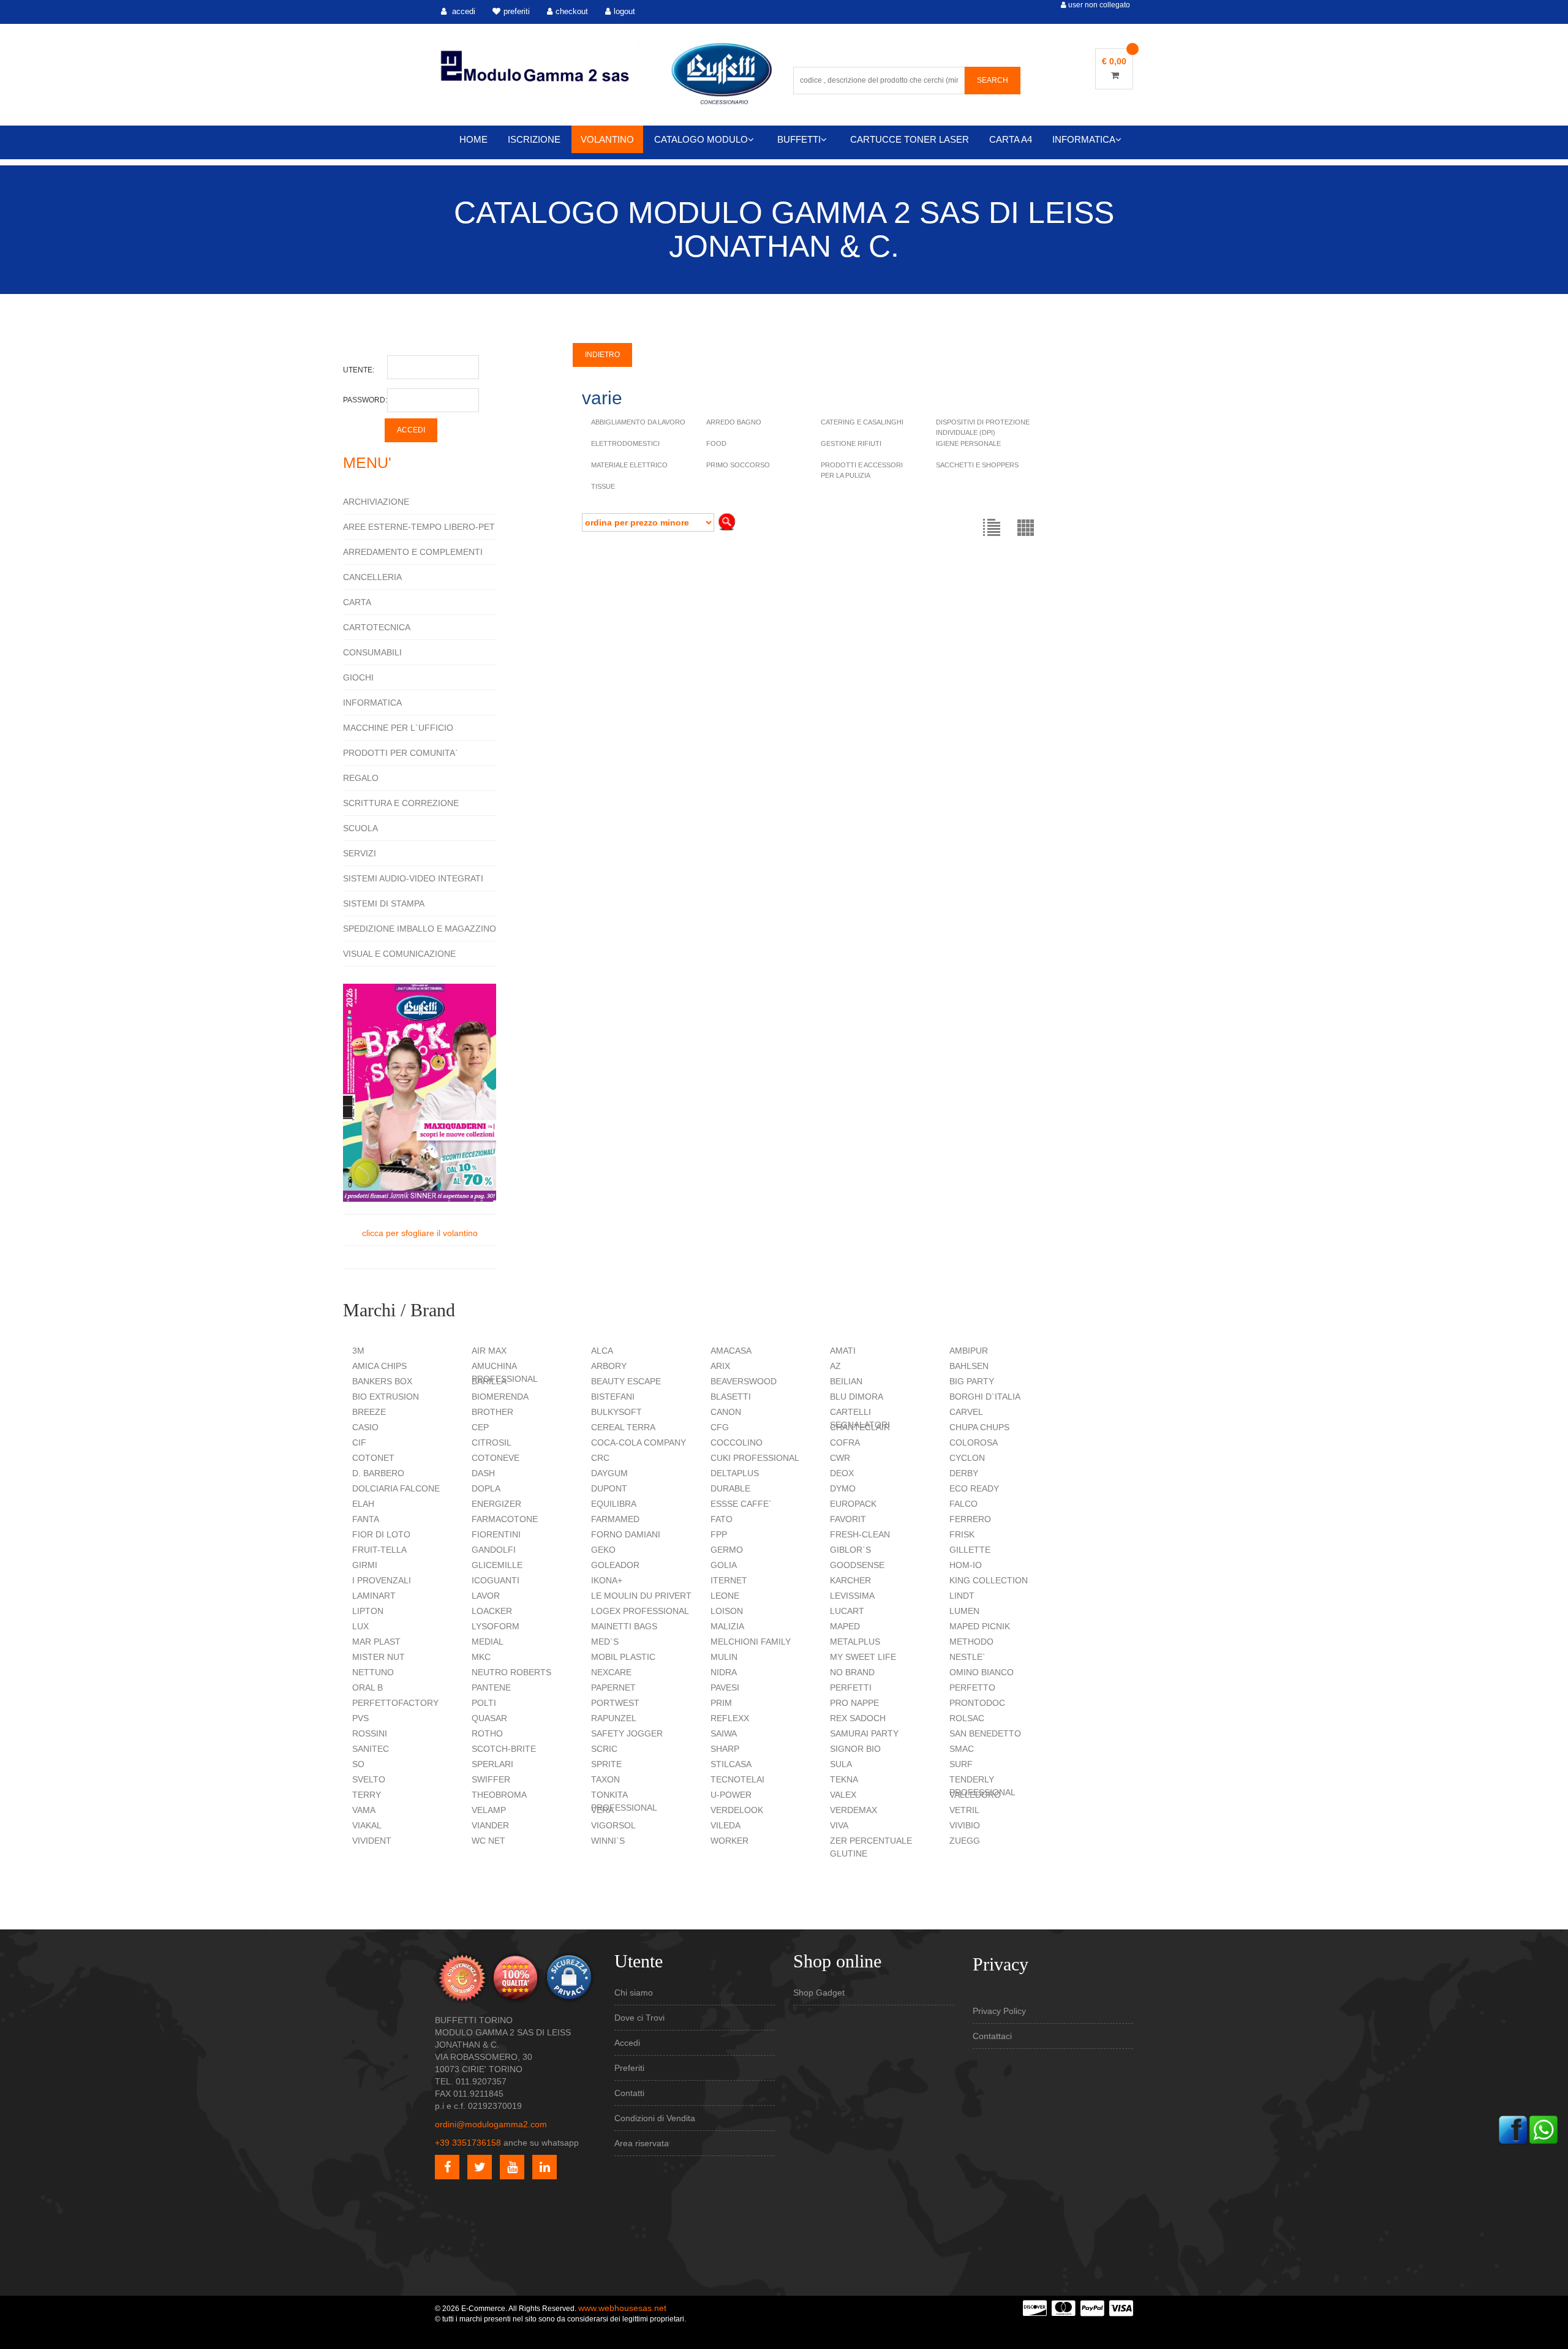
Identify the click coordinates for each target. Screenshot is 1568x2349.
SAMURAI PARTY (864, 1733)
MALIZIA (727, 1626)
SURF (961, 1764)
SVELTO (369, 1779)
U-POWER (731, 1795)
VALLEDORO (975, 1795)
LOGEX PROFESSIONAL (640, 1611)
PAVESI (725, 1687)
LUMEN (964, 1611)
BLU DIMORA (857, 1397)
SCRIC (604, 1749)
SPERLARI (492, 1764)
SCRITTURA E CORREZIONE (401, 803)
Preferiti (629, 2068)
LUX (360, 1626)
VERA (602, 1810)
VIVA (839, 1825)
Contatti (629, 2093)
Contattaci (992, 2036)
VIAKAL (367, 1825)
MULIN (724, 1657)
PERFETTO (972, 1687)
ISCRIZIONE (534, 139)
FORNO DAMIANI (626, 1534)
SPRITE (606, 1764)
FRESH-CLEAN (860, 1534)
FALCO (963, 1504)
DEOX (842, 1473)
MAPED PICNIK (980, 1626)
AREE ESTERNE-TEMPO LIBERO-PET (419, 527)
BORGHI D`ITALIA (985, 1397)
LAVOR (486, 1596)
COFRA (845, 1442)
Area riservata (642, 2143)
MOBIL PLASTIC (623, 1657)
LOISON (727, 1611)
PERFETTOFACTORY (395, 1703)
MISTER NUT (379, 1657)
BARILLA (489, 1381)
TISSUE (603, 486)
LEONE (725, 1596)
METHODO (971, 1642)
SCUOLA (360, 828)
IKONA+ (607, 1580)
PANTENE (491, 1687)
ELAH (363, 1504)
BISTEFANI (613, 1397)
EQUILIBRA (614, 1504)
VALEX (843, 1795)
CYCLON (967, 1458)
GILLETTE (970, 1550)
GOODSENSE (857, 1565)
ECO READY (974, 1488)
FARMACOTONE (505, 1519)
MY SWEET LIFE (863, 1657)
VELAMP (489, 1810)
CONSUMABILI (372, 652)
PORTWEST (615, 1703)
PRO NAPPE (854, 1703)
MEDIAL (488, 1642)
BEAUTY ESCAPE (626, 1381)
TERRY (367, 1795)
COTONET (373, 1458)
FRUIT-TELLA (379, 1550)
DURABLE (730, 1488)
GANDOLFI (494, 1550)
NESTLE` (967, 1657)
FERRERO (970, 1519)
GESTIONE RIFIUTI (851, 443)
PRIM (721, 1703)
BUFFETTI (799, 139)
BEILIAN (846, 1381)
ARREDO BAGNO (734, 422)
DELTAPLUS (735, 1473)
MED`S (605, 1642)
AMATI (843, 1351)
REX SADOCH (858, 1718)
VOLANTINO (607, 139)
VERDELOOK (737, 1810)
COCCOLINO (737, 1442)
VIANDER (490, 1825)
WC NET (488, 1841)
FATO (722, 1519)
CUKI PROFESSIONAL (755, 1458)
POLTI (484, 1703)
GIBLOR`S (850, 1550)
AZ (835, 1366)
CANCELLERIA (372, 577)
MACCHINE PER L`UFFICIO (398, 728)
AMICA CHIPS (379, 1366)
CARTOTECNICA (377, 627)
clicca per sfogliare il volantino (420, 1233)
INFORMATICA (1084, 139)
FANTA (366, 1519)
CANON (726, 1412)
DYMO (843, 1488)
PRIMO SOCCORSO (738, 465)
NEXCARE (611, 1672)
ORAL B (367, 1687)
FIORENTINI (496, 1534)
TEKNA (844, 1779)
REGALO (361, 778)
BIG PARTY (972, 1381)
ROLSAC (967, 1718)
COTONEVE (496, 1458)
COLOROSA (974, 1442)
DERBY (964, 1473)
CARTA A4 (1011, 139)
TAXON (605, 1779)
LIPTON (368, 1611)
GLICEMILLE (497, 1565)
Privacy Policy (999, 2011)
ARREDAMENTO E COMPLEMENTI (413, 552)
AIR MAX (489, 1351)
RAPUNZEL (614, 1718)
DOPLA (486, 1488)
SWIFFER (491, 1779)
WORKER (729, 1841)
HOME (473, 139)
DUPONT (609, 1488)
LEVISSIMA (852, 1596)
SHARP (725, 1749)
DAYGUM (609, 1473)
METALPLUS (855, 1642)
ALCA (602, 1351)
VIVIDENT (372, 1841)
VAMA (364, 1810)
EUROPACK (853, 1504)
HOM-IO (966, 1565)
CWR (840, 1458)
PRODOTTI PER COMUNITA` (401, 753)
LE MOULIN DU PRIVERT (641, 1596)
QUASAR (489, 1718)
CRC (600, 1458)
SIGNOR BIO (855, 1749)
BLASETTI (731, 1397)
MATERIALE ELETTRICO (629, 465)
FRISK (962, 1534)
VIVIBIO (965, 1825)
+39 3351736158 (468, 2143)
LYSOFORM (496, 1626)
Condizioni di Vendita (655, 2118)
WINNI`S (608, 1841)
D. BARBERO (378, 1473)
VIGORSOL (613, 1825)
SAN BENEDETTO (985, 1733)
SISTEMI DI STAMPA (384, 903)
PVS (360, 1718)
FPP (719, 1534)
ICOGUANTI (496, 1580)
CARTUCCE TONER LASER (910, 139)
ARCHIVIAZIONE (376, 502)
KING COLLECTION (989, 1580)
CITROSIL (492, 1442)
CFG (720, 1427)
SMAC (962, 1749)
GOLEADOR (615, 1565)
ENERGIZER (496, 1504)
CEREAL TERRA (623, 1427)
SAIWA (724, 1733)
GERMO (727, 1550)
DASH (483, 1473)
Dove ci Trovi (639, 2018)
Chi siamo (634, 1993)
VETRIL (964, 1810)
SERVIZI (360, 853)
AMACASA (731, 1351)
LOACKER (492, 1611)
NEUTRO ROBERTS (511, 1672)
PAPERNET (613, 1687)
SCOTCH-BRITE (504, 1749)
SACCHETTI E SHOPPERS (977, 465)
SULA (841, 1764)
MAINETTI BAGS (624, 1626)
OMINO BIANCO (982, 1672)
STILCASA (731, 1764)
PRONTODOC (977, 1703)
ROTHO (487, 1733)
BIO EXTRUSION (386, 1397)
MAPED (845, 1626)
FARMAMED (615, 1519)
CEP (480, 1427)
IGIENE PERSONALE (968, 443)
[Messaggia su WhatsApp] (1543, 2128)
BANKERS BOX (382, 1381)
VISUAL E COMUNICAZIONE (399, 954)
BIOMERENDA (500, 1397)
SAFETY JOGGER (627, 1733)
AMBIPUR (969, 1351)
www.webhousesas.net (622, 2308)
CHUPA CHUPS (979, 1427)
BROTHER (492, 1412)
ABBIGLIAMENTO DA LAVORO (638, 422)
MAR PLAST (376, 1642)
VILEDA (726, 1825)
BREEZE (369, 1412)
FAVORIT (848, 1519)
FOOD (716, 443)
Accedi (627, 2043)
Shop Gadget (819, 1993)
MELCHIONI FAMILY (751, 1642)
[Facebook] (1513, 2128)
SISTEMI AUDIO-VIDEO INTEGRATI (413, 878)
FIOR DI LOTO (381, 1534)
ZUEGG (965, 1841)
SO (358, 1764)
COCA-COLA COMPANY (639, 1442)
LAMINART (374, 1596)
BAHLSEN (969, 1366)
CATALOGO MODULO (701, 139)
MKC (481, 1657)
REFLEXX (730, 1718)
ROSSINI (370, 1733)
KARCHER (850, 1580)
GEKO (603, 1550)
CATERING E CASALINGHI (862, 422)
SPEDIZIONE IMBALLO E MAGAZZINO (420, 929)
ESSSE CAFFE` (741, 1504)
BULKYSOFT (616, 1412)
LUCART (847, 1611)
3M (358, 1351)
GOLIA (724, 1565)
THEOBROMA (499, 1795)
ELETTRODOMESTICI (625, 443)
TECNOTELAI (737, 1779)
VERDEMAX (854, 1810)
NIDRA (724, 1672)
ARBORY (609, 1366)
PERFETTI (851, 1687)
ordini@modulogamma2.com (491, 2124)
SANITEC (371, 1749)
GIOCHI (358, 677)
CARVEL (966, 1412)
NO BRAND (852, 1672)
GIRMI (365, 1565)
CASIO (365, 1427)
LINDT (962, 1596)
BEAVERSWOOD (744, 1381)
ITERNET (729, 1580)
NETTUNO (373, 1672)
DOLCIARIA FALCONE (396, 1488)
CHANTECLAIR (860, 1427)
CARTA (357, 602)
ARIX (720, 1366)
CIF (359, 1442)
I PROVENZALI (382, 1580)
